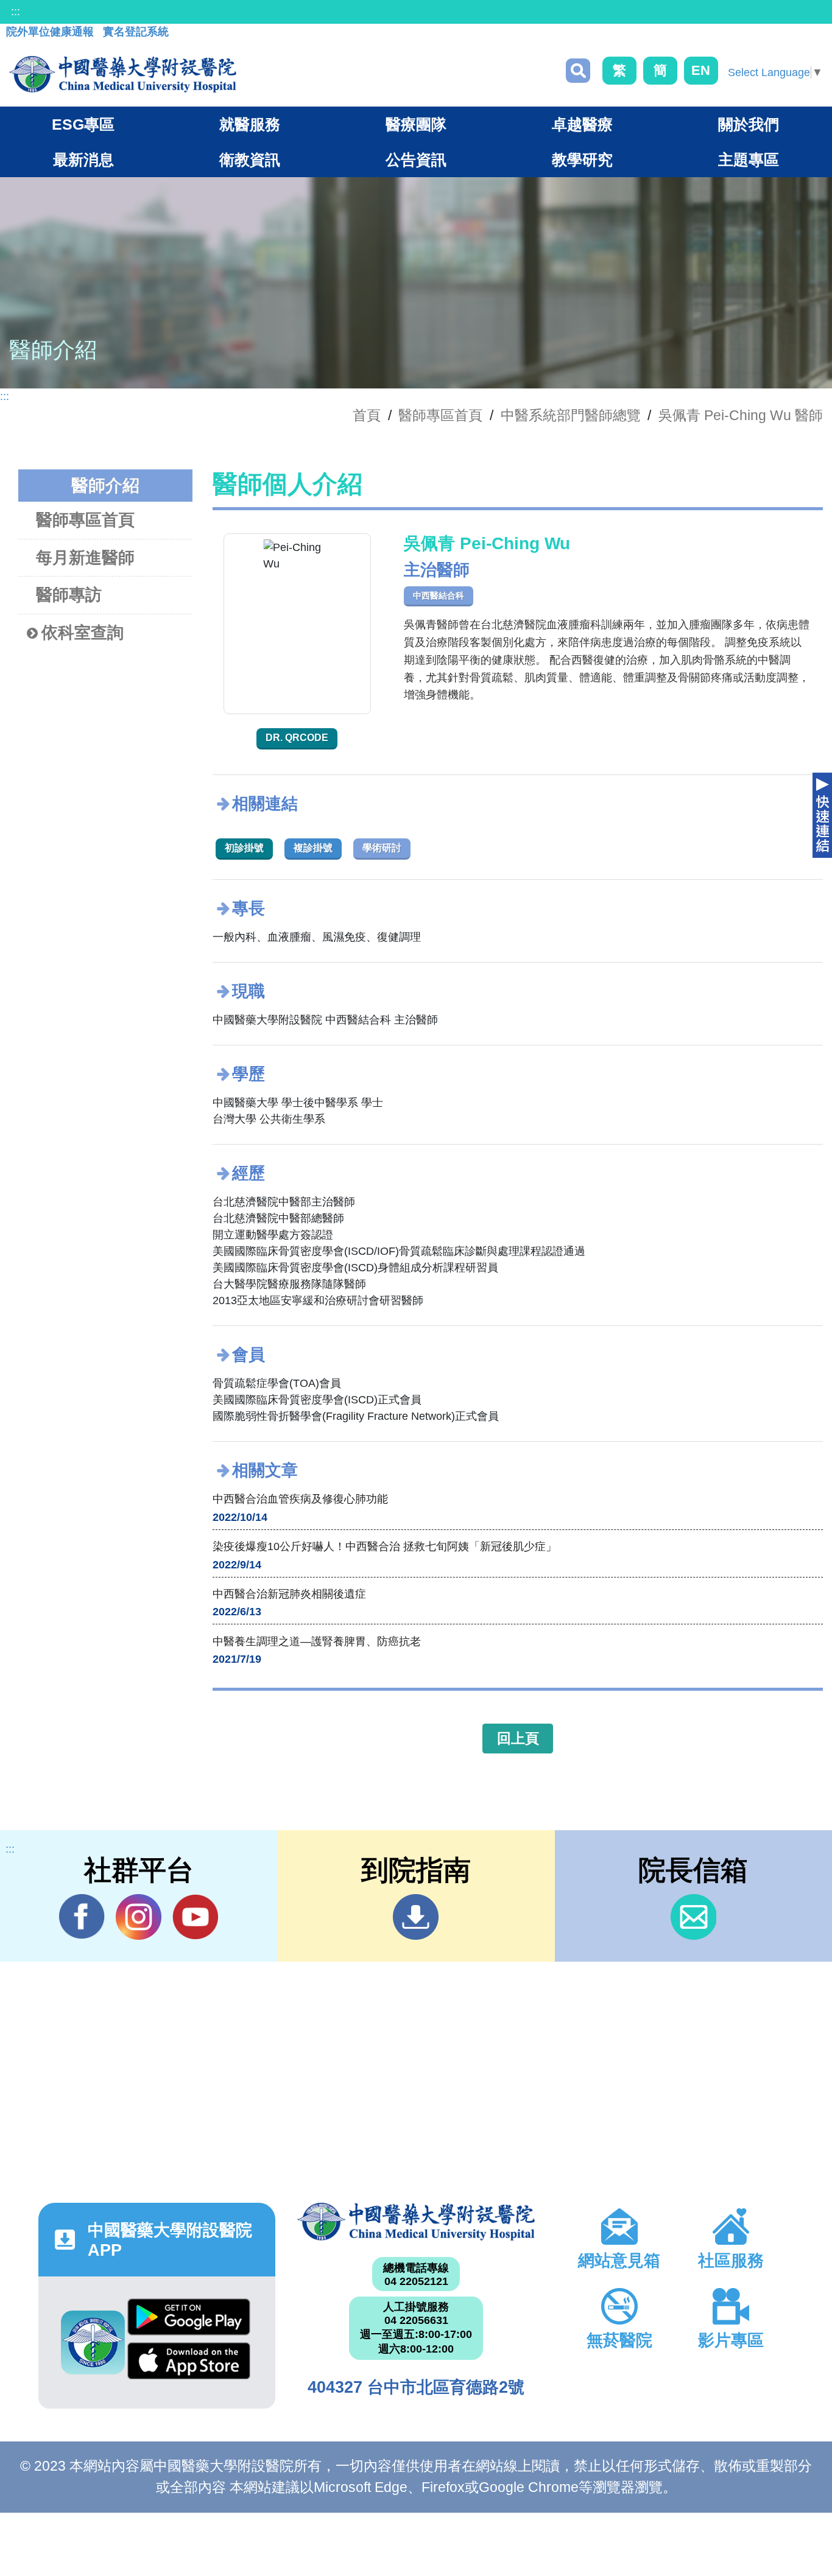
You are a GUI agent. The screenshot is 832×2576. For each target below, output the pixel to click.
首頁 (367, 415)
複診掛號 (313, 848)
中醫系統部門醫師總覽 (571, 415)
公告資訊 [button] (416, 160)
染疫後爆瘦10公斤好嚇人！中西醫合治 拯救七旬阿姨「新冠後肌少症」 (385, 1546)
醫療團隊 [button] (416, 124)
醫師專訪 (69, 595)
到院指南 (416, 1917)
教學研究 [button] (582, 160)
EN (701, 70)
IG (139, 1917)
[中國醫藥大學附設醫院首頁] (123, 74)
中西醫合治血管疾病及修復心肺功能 (300, 1499)
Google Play (189, 2320)
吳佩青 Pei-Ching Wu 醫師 (741, 415)
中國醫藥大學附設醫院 (416, 2222)
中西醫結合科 (439, 595)
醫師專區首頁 (85, 520)
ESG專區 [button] (83, 124)
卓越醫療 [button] (582, 124)
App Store (189, 2364)
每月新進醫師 (85, 558)
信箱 (693, 1917)
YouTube (195, 1917)
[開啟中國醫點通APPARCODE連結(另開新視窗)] (93, 2343)
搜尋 (578, 71)
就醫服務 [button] (250, 124)
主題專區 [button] (749, 160)
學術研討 (382, 848)
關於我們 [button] (749, 124)
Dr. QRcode (297, 738)
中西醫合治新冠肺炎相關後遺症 (289, 1594)
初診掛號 (244, 848)
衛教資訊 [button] (250, 160)
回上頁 (518, 1738)
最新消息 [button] (83, 160)
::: (16, 12)
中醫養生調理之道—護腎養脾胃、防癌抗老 (317, 1641)
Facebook (82, 1917)
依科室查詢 (83, 633)
